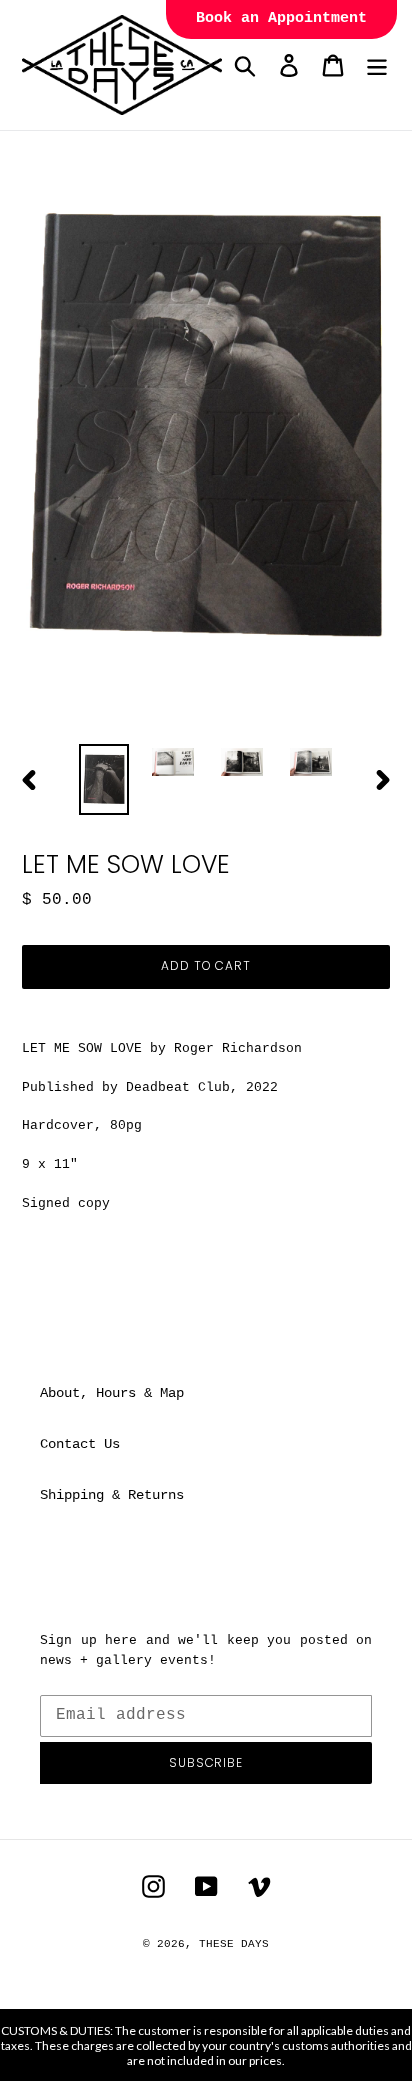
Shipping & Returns (112, 1495)
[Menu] (377, 65)
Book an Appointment (281, 18)
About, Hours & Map (112, 1393)
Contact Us (80, 1444)
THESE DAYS (234, 1944)
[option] (104, 779)
